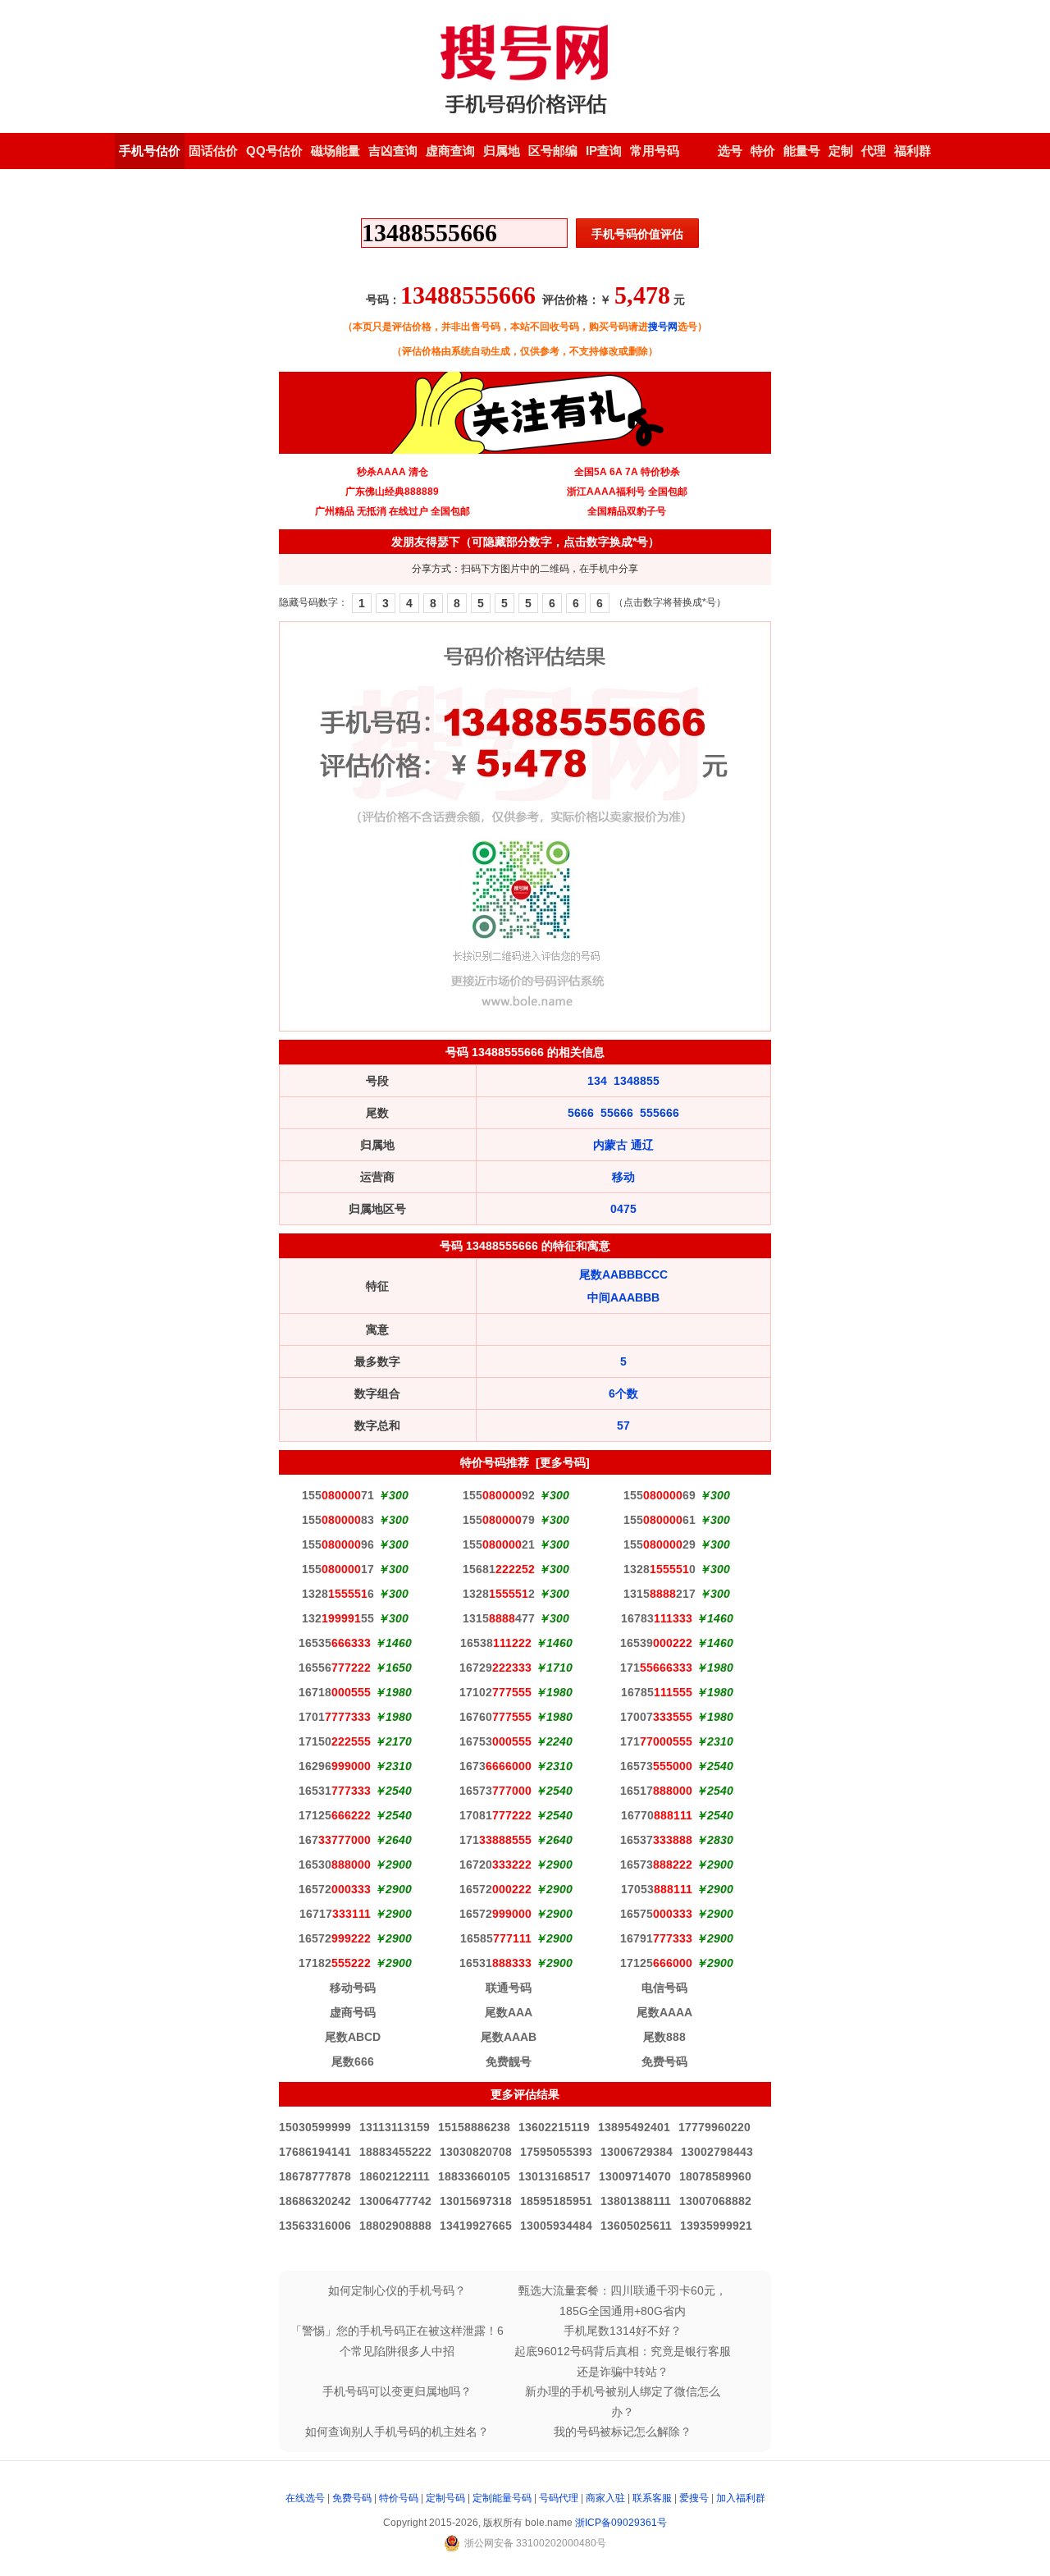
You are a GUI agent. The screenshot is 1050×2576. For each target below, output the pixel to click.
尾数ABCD (353, 2037)
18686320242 (315, 2201)
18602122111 (395, 2176)
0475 (623, 1209)
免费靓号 (509, 2061)
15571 (338, 1495)
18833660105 (474, 2176)
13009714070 (635, 2176)
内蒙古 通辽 (623, 1145)
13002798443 (717, 2152)
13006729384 (637, 2152)
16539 (656, 1643)
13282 (499, 1594)
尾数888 (664, 2037)
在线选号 (305, 2498)
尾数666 (353, 2061)
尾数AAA (509, 2012)
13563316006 (315, 2226)
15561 (660, 1520)
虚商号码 (353, 2012)
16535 (335, 1643)
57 (623, 1425)
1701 (335, 1717)
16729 (495, 1668)
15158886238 (474, 2127)
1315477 (499, 1618)
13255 (338, 1618)
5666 (581, 1113)
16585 (496, 1938)
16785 (657, 1692)
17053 (657, 1889)
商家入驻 (605, 2498)
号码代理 (559, 2498)
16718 (335, 1692)
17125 (335, 1815)
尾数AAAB (509, 2037)
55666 (617, 1113)
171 (656, 1668)
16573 (656, 1766)
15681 (499, 1569)
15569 (660, 1495)
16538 (496, 1643)
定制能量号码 (502, 2498)
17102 (495, 1692)
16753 (495, 1741)
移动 (623, 1177)
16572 (335, 1889)
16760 (495, 1717)
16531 (335, 1791)
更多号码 (563, 1462)
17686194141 (315, 2152)
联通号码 (509, 1988)
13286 (338, 1594)
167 (335, 1840)
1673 (495, 1766)
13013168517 (555, 2176)
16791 (656, 1938)
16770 (657, 1815)
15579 (499, 1520)
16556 (335, 1668)
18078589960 (715, 2176)
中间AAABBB (623, 1297)
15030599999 (315, 2127)
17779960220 (714, 2127)
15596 (338, 1544)
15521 (499, 1544)
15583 (338, 1520)
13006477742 (395, 2201)
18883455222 (395, 2152)
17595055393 (556, 2152)
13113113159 (395, 2127)
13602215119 (554, 2127)
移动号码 (353, 1988)
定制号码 (445, 2498)
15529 (660, 1544)
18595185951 (556, 2201)
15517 (338, 1569)
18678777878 (315, 2176)
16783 (657, 1618)
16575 (656, 1914)
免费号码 (664, 2061)
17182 (335, 1963)
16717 (335, 1914)
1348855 (637, 1081)
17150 (335, 1741)
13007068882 (715, 2201)
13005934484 (556, 2226)
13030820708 (476, 2152)
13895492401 (634, 2127)
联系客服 (652, 2498)
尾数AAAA (664, 2012)
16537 (656, 1840)
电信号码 (664, 1988)
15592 (499, 1495)
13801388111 (636, 2201)
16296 (335, 1766)
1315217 (660, 1594)
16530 (335, 1865)
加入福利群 (741, 2498)
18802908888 (395, 2226)
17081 (495, 1815)
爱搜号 (694, 2498)
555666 (660, 1113)
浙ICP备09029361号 (621, 2523)
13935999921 (716, 2226)
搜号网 (663, 327)
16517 (656, 1791)
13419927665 (476, 2226)
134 (597, 1081)
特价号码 (399, 2498)
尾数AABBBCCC (623, 1274)
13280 (660, 1569)
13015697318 (476, 2201)
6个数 (623, 1393)
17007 (656, 1717)
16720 (495, 1865)
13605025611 (636, 2226)
